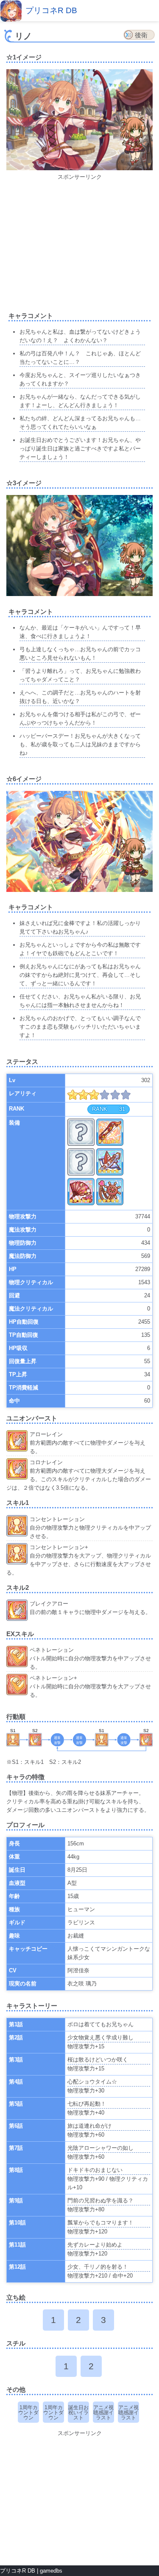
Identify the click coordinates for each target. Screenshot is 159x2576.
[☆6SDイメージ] (134, 862)
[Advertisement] (79, 241)
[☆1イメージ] (79, 168)
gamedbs (51, 2571)
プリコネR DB (51, 10)
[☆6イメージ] (79, 890)
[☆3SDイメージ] (134, 568)
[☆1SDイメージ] (134, 143)
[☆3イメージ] (79, 594)
